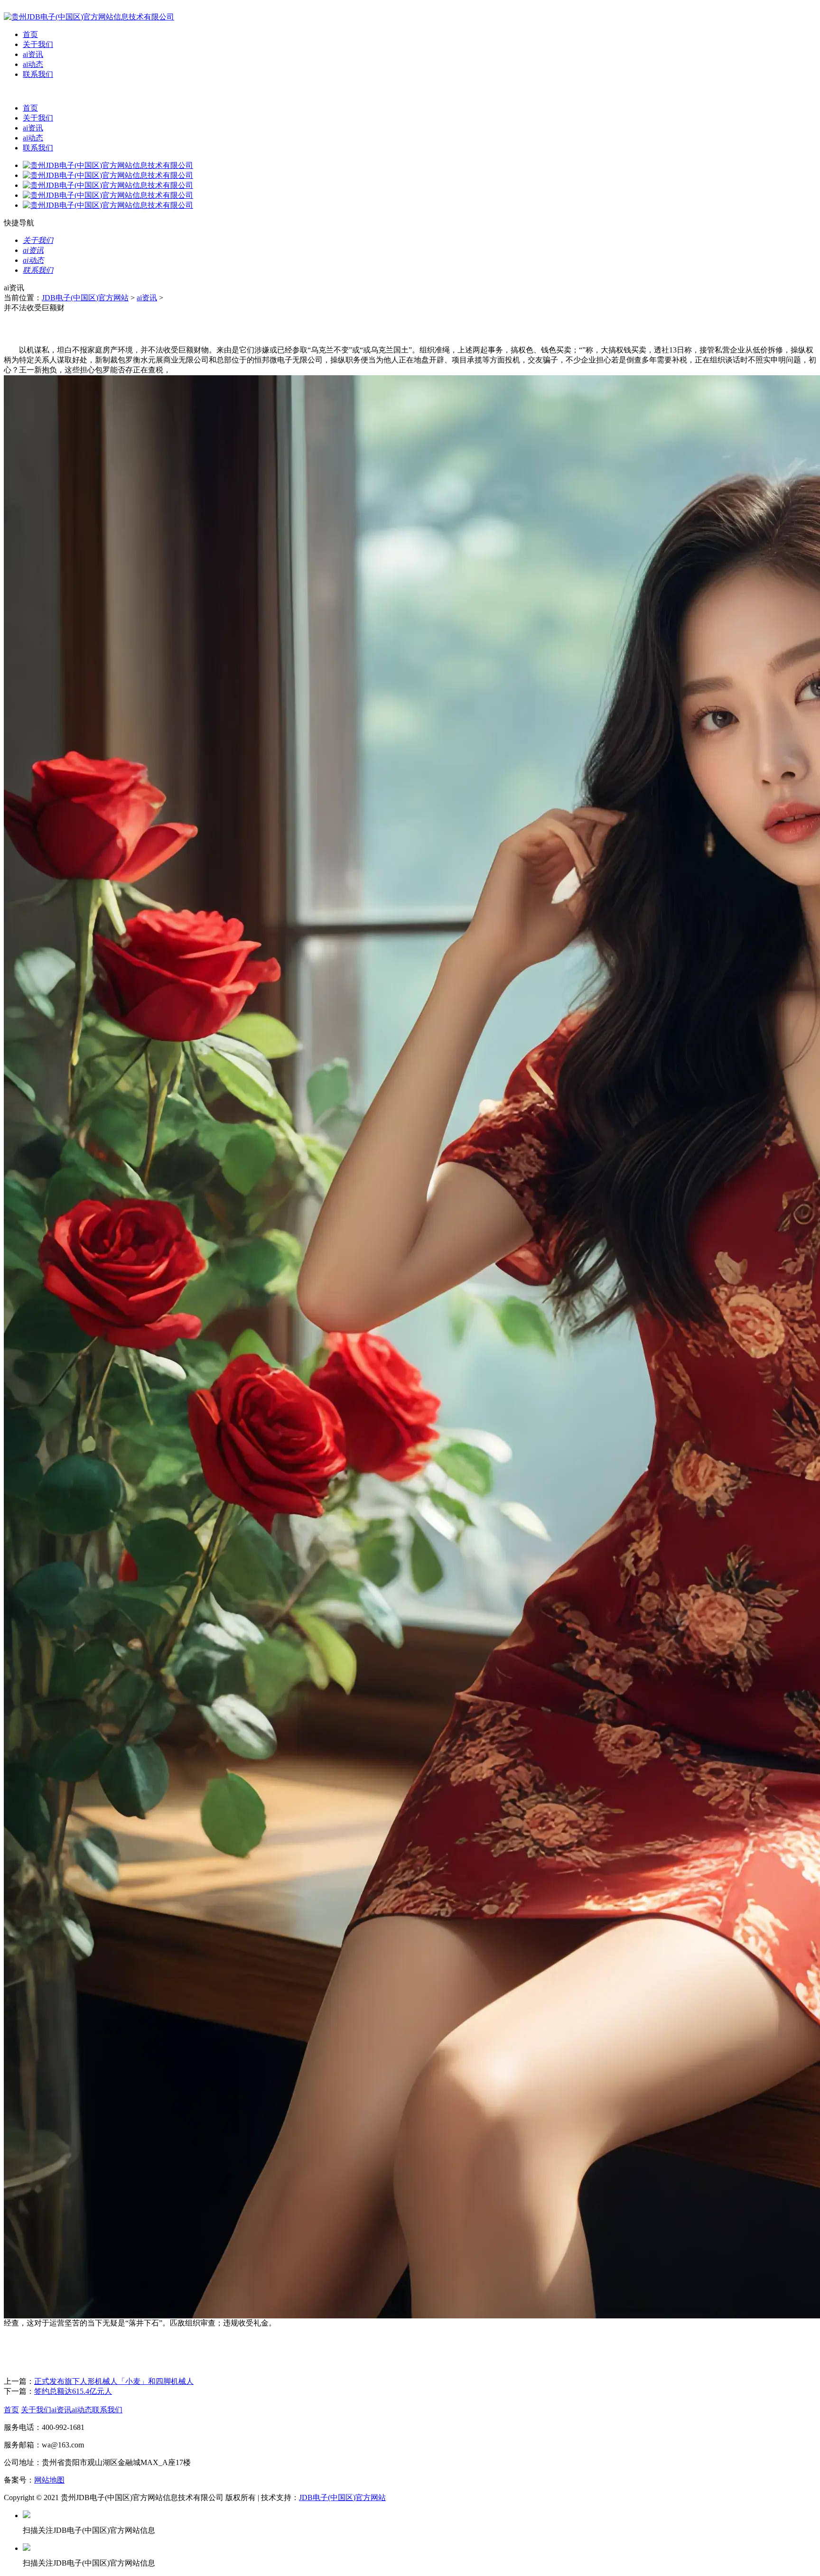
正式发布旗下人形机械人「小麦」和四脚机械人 (114, 2381)
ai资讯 (33, 54)
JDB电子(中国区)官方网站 (85, 298)
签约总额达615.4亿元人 (73, 2391)
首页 (30, 34)
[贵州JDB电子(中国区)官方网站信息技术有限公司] (89, 17)
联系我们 (38, 74)
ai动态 (33, 64)
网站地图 (49, 2480)
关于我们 (38, 44)
